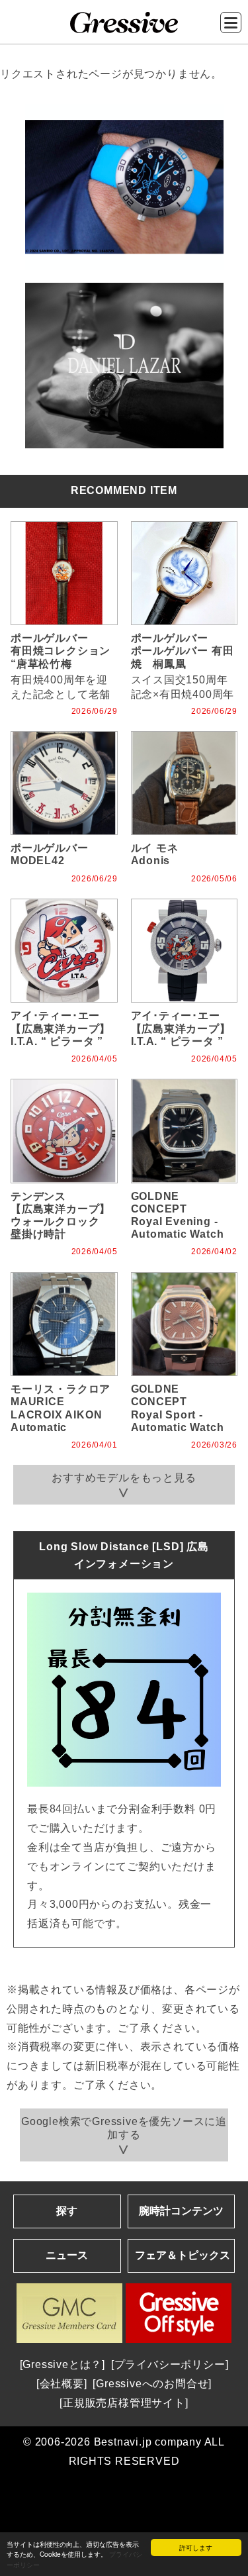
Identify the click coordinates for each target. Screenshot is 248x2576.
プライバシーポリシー (170, 2364)
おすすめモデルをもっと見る (124, 1478)
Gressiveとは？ (62, 2364)
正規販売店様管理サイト (124, 2403)
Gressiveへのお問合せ (152, 2384)
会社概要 (62, 2384)
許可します (196, 2547)
